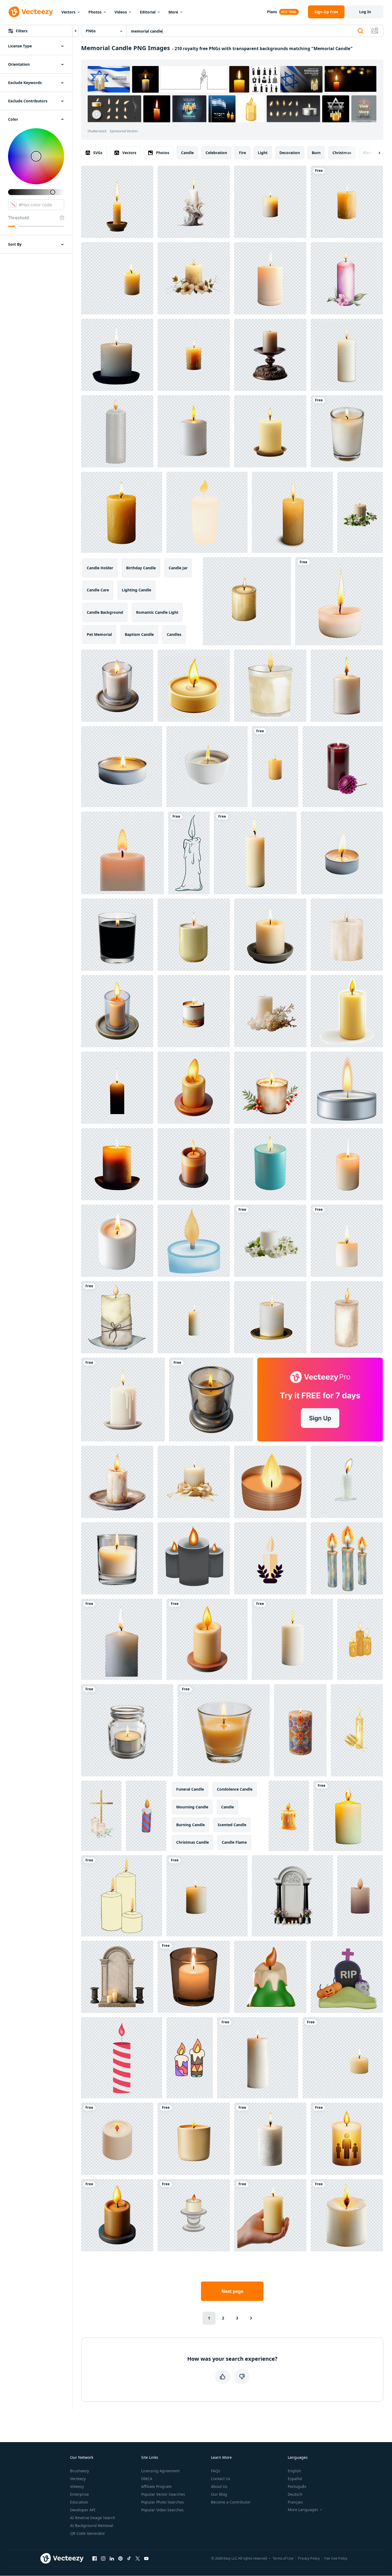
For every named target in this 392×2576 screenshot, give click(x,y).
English (294, 2471)
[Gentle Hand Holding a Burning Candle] (270, 2215)
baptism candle (139, 634)
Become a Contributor (231, 2502)
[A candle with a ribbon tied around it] (194, 1482)
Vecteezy (78, 2479)
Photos (95, 12)
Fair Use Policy (336, 2558)
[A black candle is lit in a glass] (117, 935)
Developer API (83, 2510)
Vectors (68, 12)
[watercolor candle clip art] (270, 686)
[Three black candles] (194, 1558)
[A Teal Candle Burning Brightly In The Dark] (270, 1164)
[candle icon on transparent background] (194, 1164)
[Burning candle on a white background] (207, 512)
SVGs (98, 153)
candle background (105, 612)
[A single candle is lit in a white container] (339, 601)
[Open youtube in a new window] (146, 2558)
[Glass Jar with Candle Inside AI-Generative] (127, 1730)
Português (297, 2486)
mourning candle (192, 1807)
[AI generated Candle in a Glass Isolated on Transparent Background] (117, 1558)
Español (295, 2479)
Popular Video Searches (162, 2510)
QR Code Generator (88, 2533)
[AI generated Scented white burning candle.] (347, 431)
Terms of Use (283, 2558)
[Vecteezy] (31, 12)
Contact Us (221, 2479)
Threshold (18, 218)
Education (79, 2502)
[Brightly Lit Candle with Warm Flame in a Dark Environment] (348, 1816)
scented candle (232, 1825)
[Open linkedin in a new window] (112, 2558)
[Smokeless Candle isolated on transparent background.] (194, 355)
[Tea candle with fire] (347, 1088)
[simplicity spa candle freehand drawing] (122, 1896)
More (173, 12)
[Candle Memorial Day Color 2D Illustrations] (122, 2058)
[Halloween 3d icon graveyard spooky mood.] (347, 1977)
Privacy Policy (309, 2558)
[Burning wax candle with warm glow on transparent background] (270, 2139)
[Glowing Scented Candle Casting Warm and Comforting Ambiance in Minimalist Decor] (194, 2139)
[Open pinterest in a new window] (120, 2558)
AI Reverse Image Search (93, 2518)
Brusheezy (79, 2471)
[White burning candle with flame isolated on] (347, 686)
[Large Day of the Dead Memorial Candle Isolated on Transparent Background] (300, 1730)
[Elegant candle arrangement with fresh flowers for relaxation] (270, 1011)
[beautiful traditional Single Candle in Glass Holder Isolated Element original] (211, 1400)
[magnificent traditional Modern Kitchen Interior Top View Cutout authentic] (117, 686)
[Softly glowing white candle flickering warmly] (123, 1400)
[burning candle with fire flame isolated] (347, 1482)
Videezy (77, 2486)
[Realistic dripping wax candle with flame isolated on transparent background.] (289, 1816)
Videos (121, 12)
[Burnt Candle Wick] (347, 1241)
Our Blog (219, 2494)
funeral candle (190, 1789)
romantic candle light (157, 612)
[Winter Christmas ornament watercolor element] (117, 1317)
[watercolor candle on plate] (117, 1482)
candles (174, 634)
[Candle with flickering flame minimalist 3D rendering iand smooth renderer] (122, 853)
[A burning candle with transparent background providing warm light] (292, 512)
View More (364, 109)
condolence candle (235, 1789)
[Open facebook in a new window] (95, 2558)
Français (295, 2502)
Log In (365, 12)
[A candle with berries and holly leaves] (270, 1088)
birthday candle (141, 568)
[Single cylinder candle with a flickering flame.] (347, 1011)
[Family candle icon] (347, 2139)
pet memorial (99, 634)
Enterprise (79, 2494)
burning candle (190, 1825)
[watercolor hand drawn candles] (117, 431)
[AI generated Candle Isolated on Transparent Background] (270, 202)
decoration (290, 153)
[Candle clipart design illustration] (189, 853)
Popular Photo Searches (163, 2502)
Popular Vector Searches (163, 2494)
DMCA (147, 2479)
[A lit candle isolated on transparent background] (347, 1164)
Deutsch (295, 2494)
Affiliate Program (156, 2486)
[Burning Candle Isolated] (347, 202)
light (263, 153)
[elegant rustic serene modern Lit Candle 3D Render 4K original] (117, 2215)
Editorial (148, 12)
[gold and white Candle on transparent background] (194, 1011)
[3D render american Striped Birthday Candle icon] (146, 1816)
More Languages (303, 2510)
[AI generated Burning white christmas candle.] (270, 1317)
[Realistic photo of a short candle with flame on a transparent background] (122, 512)
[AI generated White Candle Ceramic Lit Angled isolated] (117, 1241)
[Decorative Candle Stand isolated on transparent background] (270, 355)
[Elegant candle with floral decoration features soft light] (194, 278)
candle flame (234, 1842)
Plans (272, 12)
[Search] (360, 31)
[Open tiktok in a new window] (129, 2558)
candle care (98, 590)
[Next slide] (375, 153)
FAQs (216, 2471)
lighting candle (136, 590)
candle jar (178, 568)
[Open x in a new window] (138, 2558)
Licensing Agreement (160, 2471)
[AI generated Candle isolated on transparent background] (117, 1164)
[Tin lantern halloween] (270, 1482)
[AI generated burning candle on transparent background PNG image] (275, 767)
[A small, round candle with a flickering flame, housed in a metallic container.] (122, 767)
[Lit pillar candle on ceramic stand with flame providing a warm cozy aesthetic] (270, 935)
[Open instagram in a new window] (103, 2558)
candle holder (100, 568)
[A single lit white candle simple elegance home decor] (258, 2058)
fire (242, 153)
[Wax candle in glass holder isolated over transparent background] (224, 1730)
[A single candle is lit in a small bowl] (117, 202)
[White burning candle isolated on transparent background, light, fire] (122, 1639)
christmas (342, 153)
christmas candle (192, 1842)
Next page (232, 2291)
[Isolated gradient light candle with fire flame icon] (194, 2215)
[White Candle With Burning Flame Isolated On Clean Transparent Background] (292, 1639)
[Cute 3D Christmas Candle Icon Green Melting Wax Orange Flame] (270, 1977)
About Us (219, 2486)
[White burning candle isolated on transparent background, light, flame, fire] (117, 355)
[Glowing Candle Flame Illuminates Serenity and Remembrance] (343, 2058)
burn (316, 153)
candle (187, 153)
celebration (216, 153)
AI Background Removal (92, 2525)
